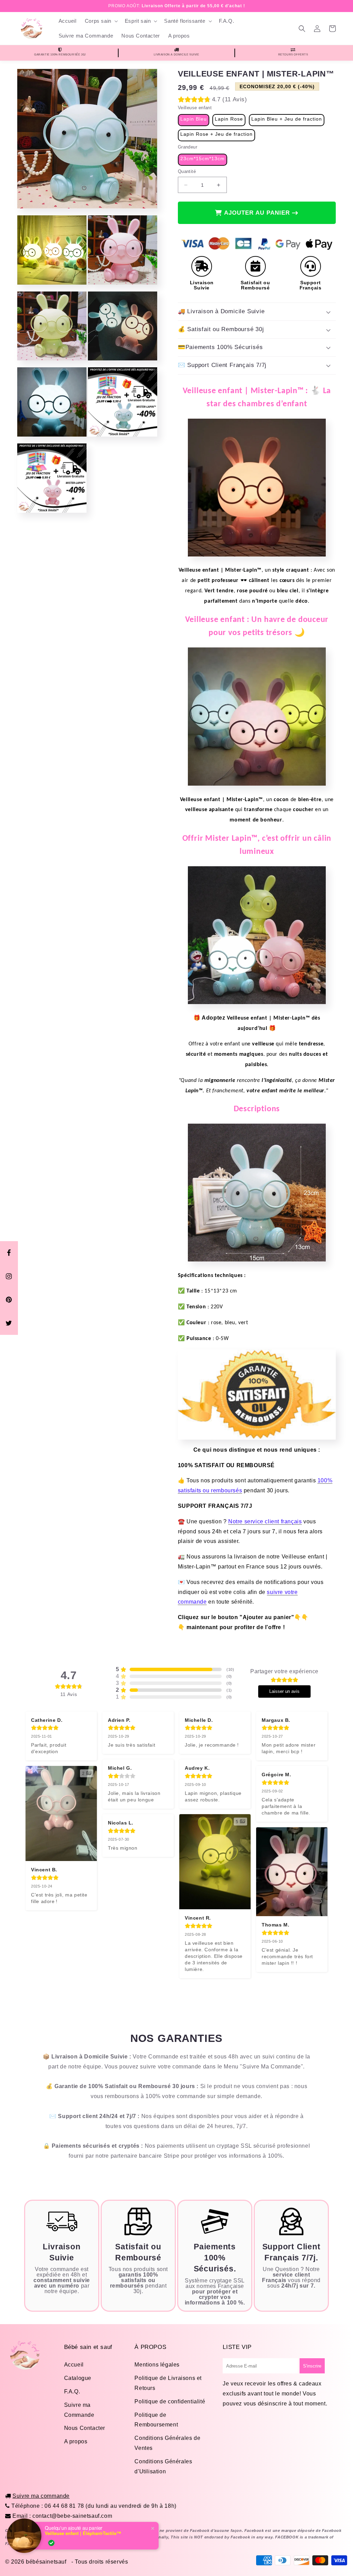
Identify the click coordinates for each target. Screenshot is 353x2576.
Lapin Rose (229, 119)
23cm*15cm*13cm (203, 159)
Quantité (187, 171)
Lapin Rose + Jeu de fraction (216, 134)
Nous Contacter (85, 2428)
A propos (76, 2441)
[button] (101, 21)
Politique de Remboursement (156, 2420)
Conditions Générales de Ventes (167, 2443)
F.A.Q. (72, 2391)
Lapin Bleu (194, 119)
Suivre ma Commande (79, 2410)
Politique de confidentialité (170, 2401)
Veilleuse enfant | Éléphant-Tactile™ (83, 2533)
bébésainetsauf (46, 2562)
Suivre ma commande (41, 2496)
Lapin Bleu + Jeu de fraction (287, 119)
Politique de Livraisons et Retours (168, 2383)
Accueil (74, 2365)
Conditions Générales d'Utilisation (163, 2466)
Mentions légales (157, 2365)
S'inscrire (312, 2366)
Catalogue (78, 2378)
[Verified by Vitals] (51, 2543)
